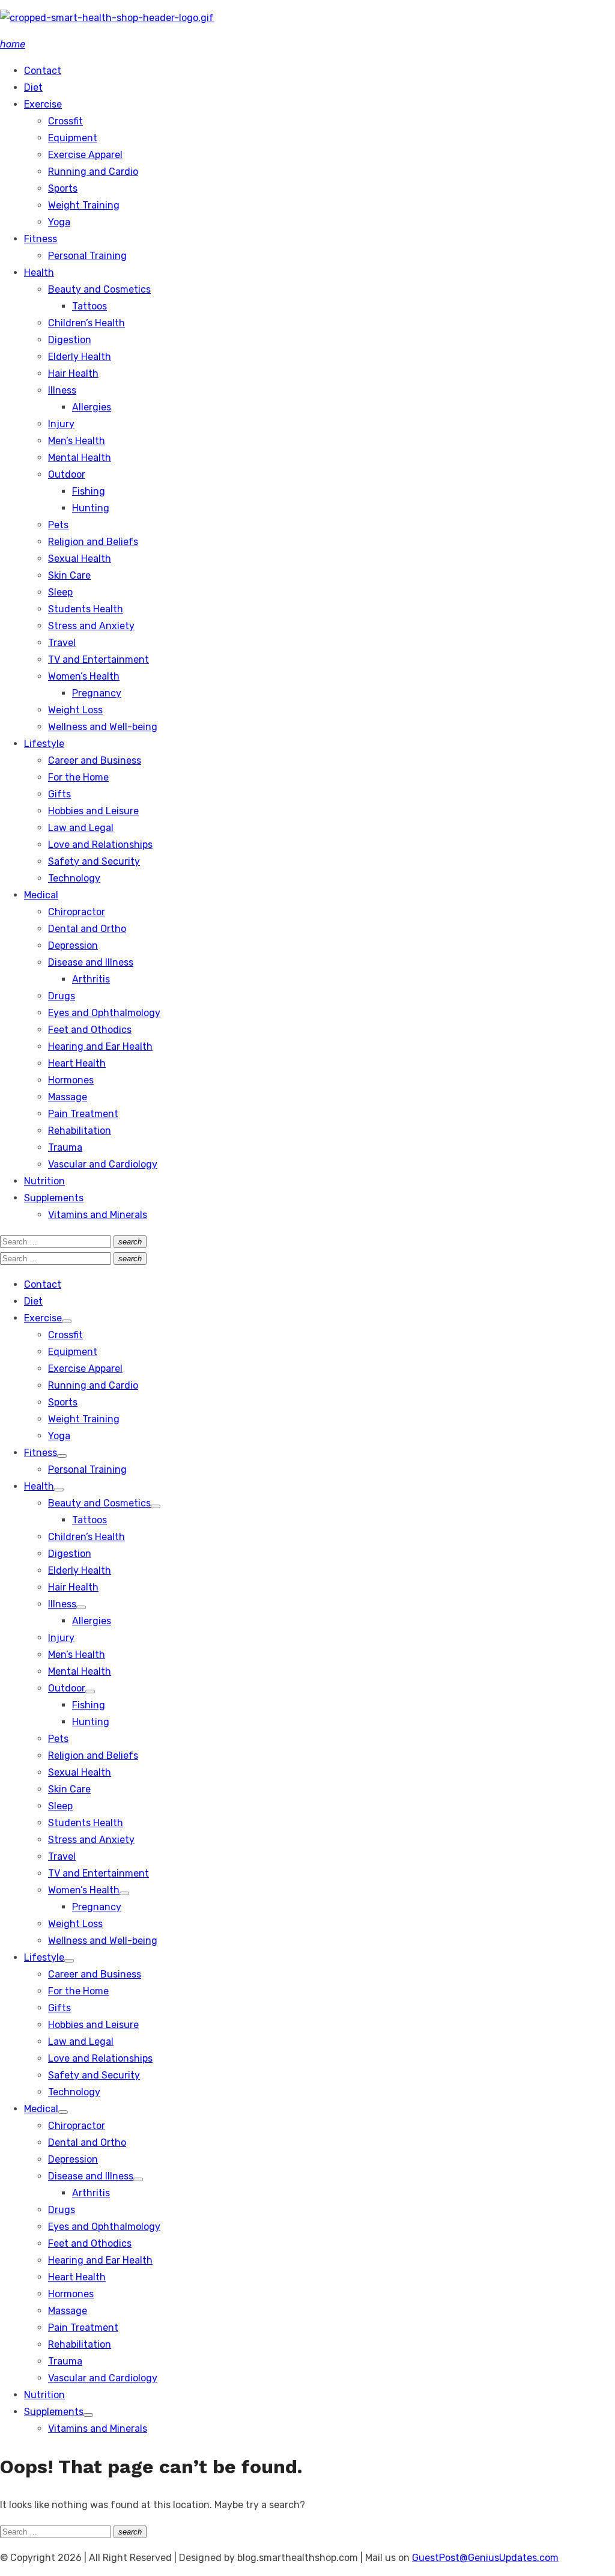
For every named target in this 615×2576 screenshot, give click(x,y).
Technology (74, 878)
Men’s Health (77, 441)
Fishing (89, 491)
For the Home (78, 777)
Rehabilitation (80, 1131)
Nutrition (44, 1181)
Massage (68, 1097)
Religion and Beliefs (93, 542)
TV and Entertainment (98, 659)
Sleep (60, 592)
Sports (63, 188)
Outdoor (67, 474)
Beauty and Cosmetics (99, 289)
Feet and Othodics (90, 1030)
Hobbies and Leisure (93, 811)
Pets (58, 525)
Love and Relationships (100, 845)
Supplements (54, 1198)
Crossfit (65, 121)
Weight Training (84, 205)
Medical (41, 895)
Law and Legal (81, 828)
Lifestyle (44, 744)
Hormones (71, 1080)
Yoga (59, 222)
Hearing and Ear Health (100, 1046)
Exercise (43, 104)
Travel (62, 643)
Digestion (70, 340)
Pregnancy (97, 693)
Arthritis (91, 979)
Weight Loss (75, 710)
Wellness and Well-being (103, 727)
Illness (62, 390)
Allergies (92, 407)
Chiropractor (77, 912)
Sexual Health (80, 559)
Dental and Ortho (87, 929)
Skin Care (69, 575)
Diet (33, 87)
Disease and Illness (91, 962)
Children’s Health (86, 323)
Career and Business (95, 760)
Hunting (91, 508)
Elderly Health (80, 357)
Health (39, 273)
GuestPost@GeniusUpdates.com (485, 2558)
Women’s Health (84, 676)
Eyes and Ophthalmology (104, 1013)
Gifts (59, 794)
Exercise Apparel (85, 155)
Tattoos (89, 306)
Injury (61, 424)
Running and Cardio (93, 172)
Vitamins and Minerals (98, 1215)
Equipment (73, 138)
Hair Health (73, 373)
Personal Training (87, 256)
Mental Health (80, 458)
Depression (73, 945)
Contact (43, 71)
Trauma (65, 1147)
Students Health (86, 609)
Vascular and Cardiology (103, 1164)
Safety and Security (94, 861)
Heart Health (77, 1063)
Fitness (41, 239)
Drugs (62, 996)
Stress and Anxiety (91, 626)
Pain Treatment (83, 1114)
